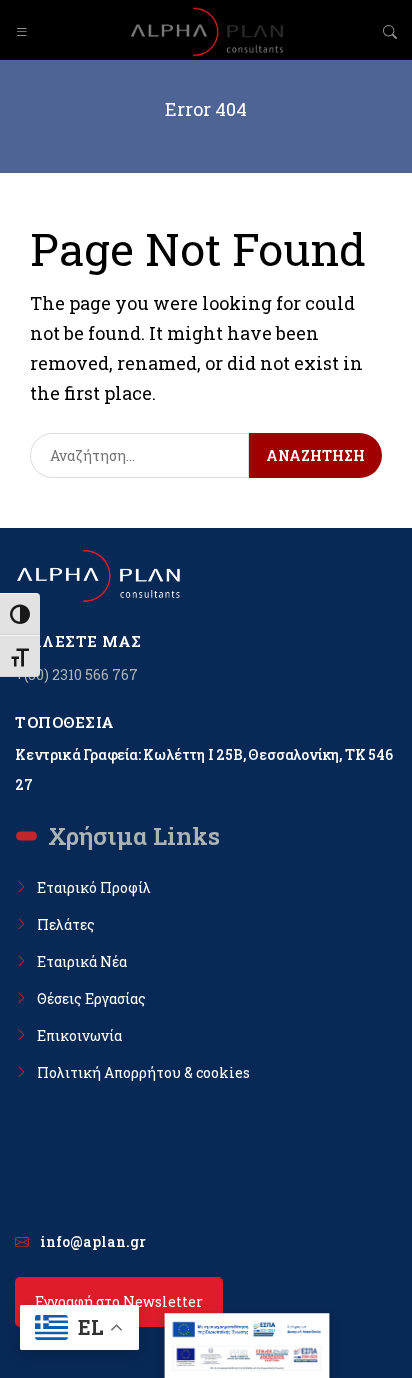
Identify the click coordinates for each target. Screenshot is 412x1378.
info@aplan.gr (93, 1241)
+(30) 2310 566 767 (76, 674)
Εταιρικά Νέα (82, 961)
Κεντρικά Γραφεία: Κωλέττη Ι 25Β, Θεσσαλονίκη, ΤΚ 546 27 (204, 769)
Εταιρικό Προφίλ (94, 887)
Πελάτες (66, 924)
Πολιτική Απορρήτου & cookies (143, 1072)
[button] (22, 32)
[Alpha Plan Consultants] (206, 32)
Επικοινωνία (79, 1035)
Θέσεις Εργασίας (91, 998)
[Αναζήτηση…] (139, 455)
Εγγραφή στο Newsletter (119, 1301)
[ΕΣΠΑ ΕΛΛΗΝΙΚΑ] (247, 1329)
